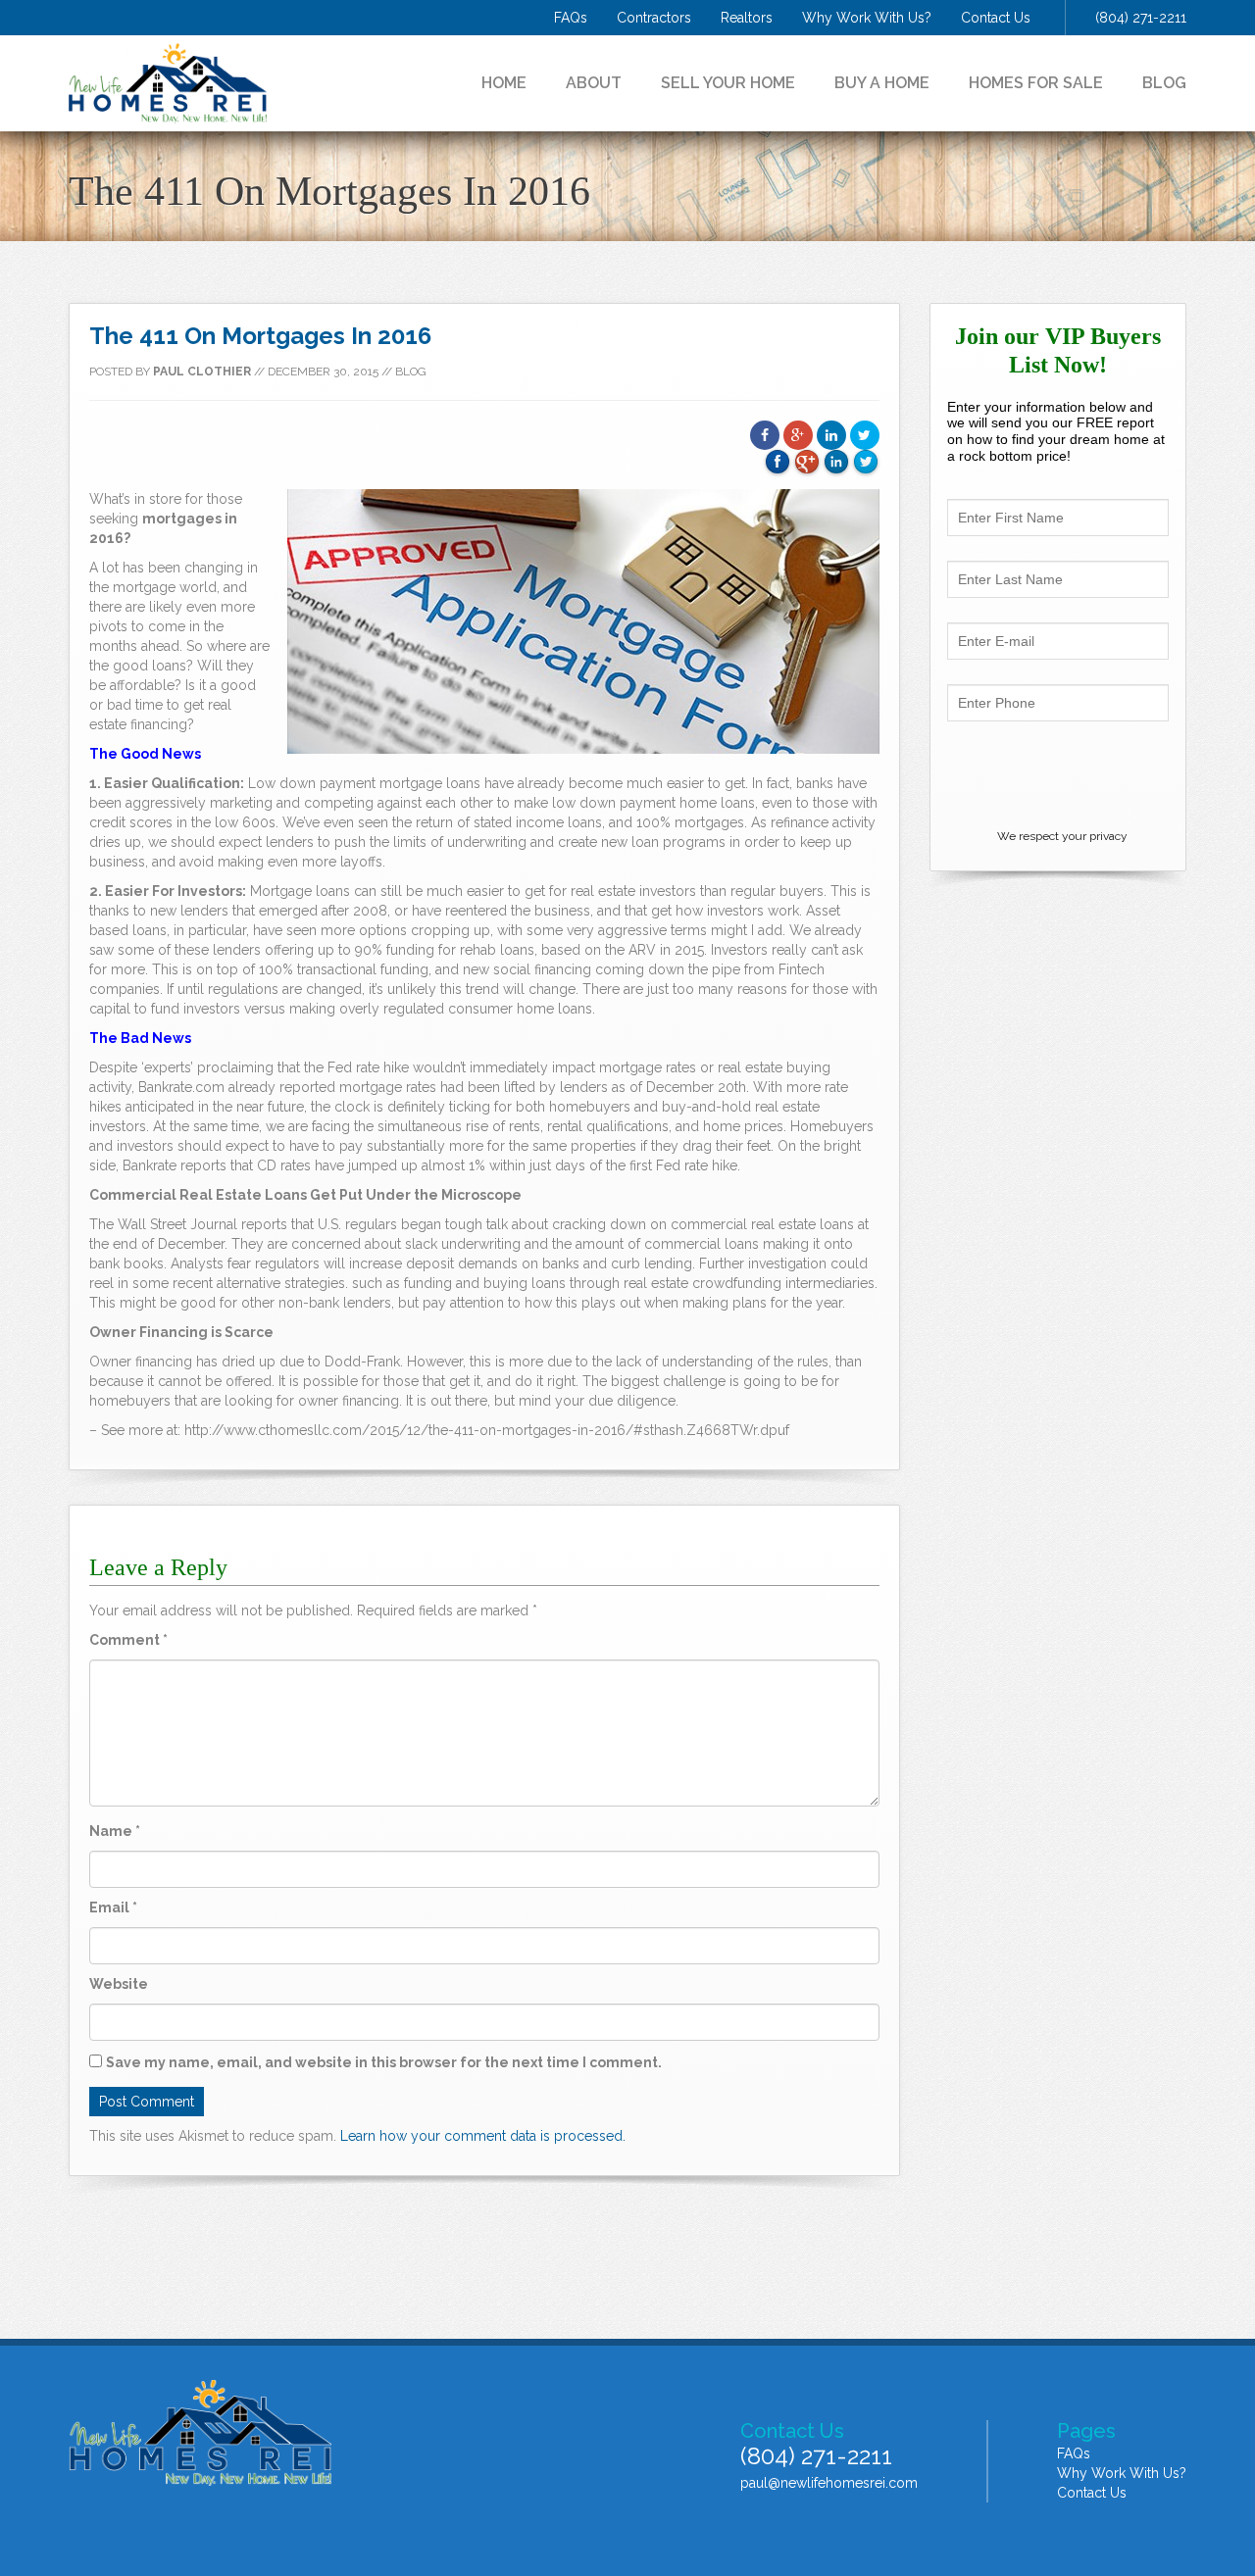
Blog (1164, 83)
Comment (128, 1640)
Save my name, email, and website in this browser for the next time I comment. (384, 2062)
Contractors (654, 18)
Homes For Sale (1036, 83)
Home (504, 83)
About (594, 83)
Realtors (747, 18)
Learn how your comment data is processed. (483, 2136)
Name (115, 1831)
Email (113, 1907)
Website (119, 1984)
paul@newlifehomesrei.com (829, 2483)
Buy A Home (882, 83)
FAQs (571, 18)
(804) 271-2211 (1141, 18)
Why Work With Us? (867, 18)
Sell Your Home (728, 83)
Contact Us (996, 18)
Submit (1058, 774)
